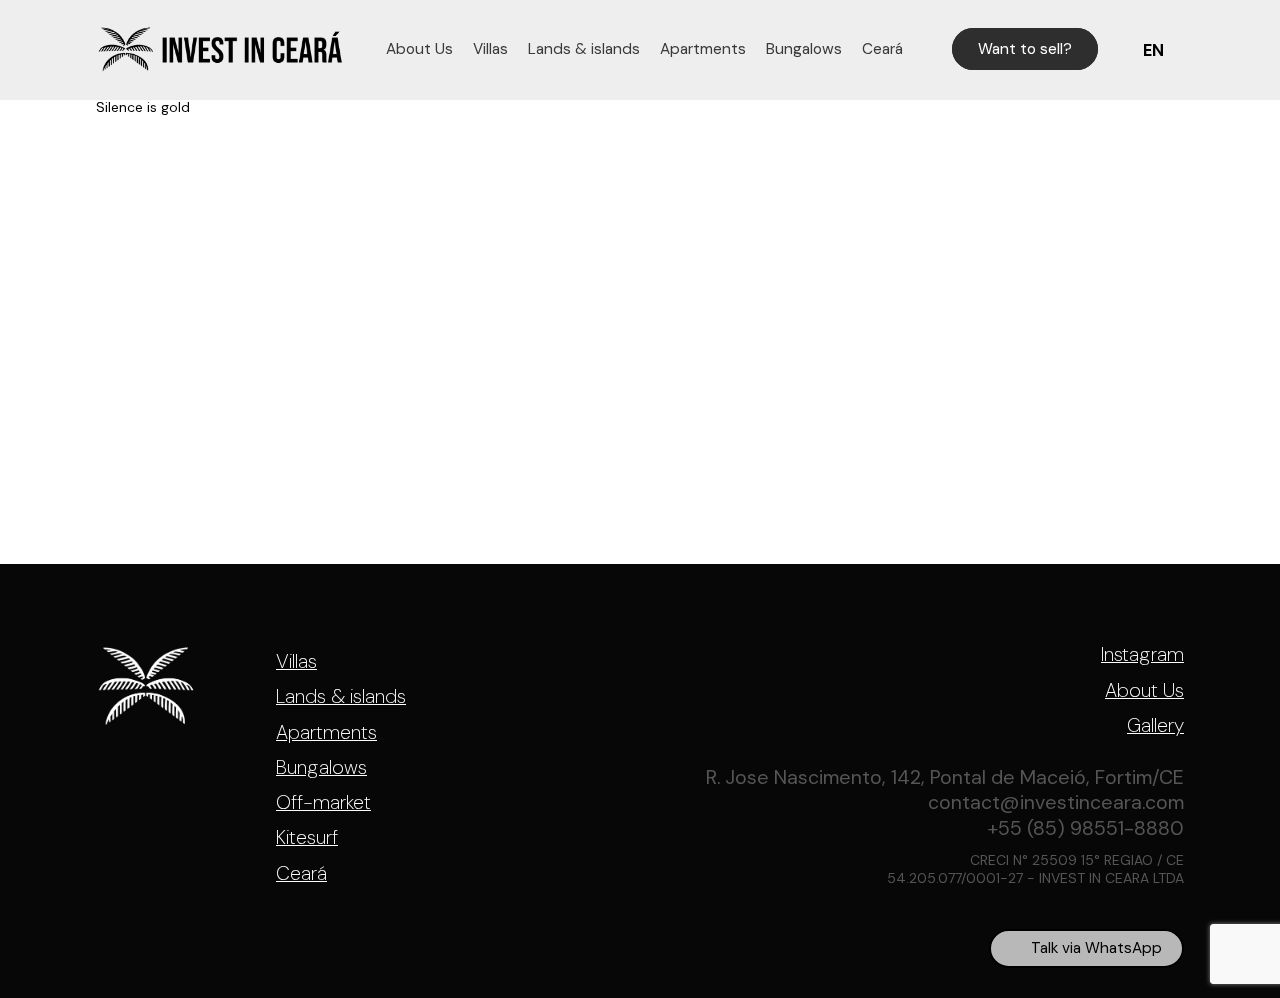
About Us (419, 49)
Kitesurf (307, 837)
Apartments (703, 49)
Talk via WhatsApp (1096, 948)
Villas (490, 49)
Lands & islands (584, 49)
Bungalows (804, 49)
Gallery (1155, 726)
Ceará (882, 49)
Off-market (323, 802)
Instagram (1142, 655)
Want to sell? (1025, 49)
